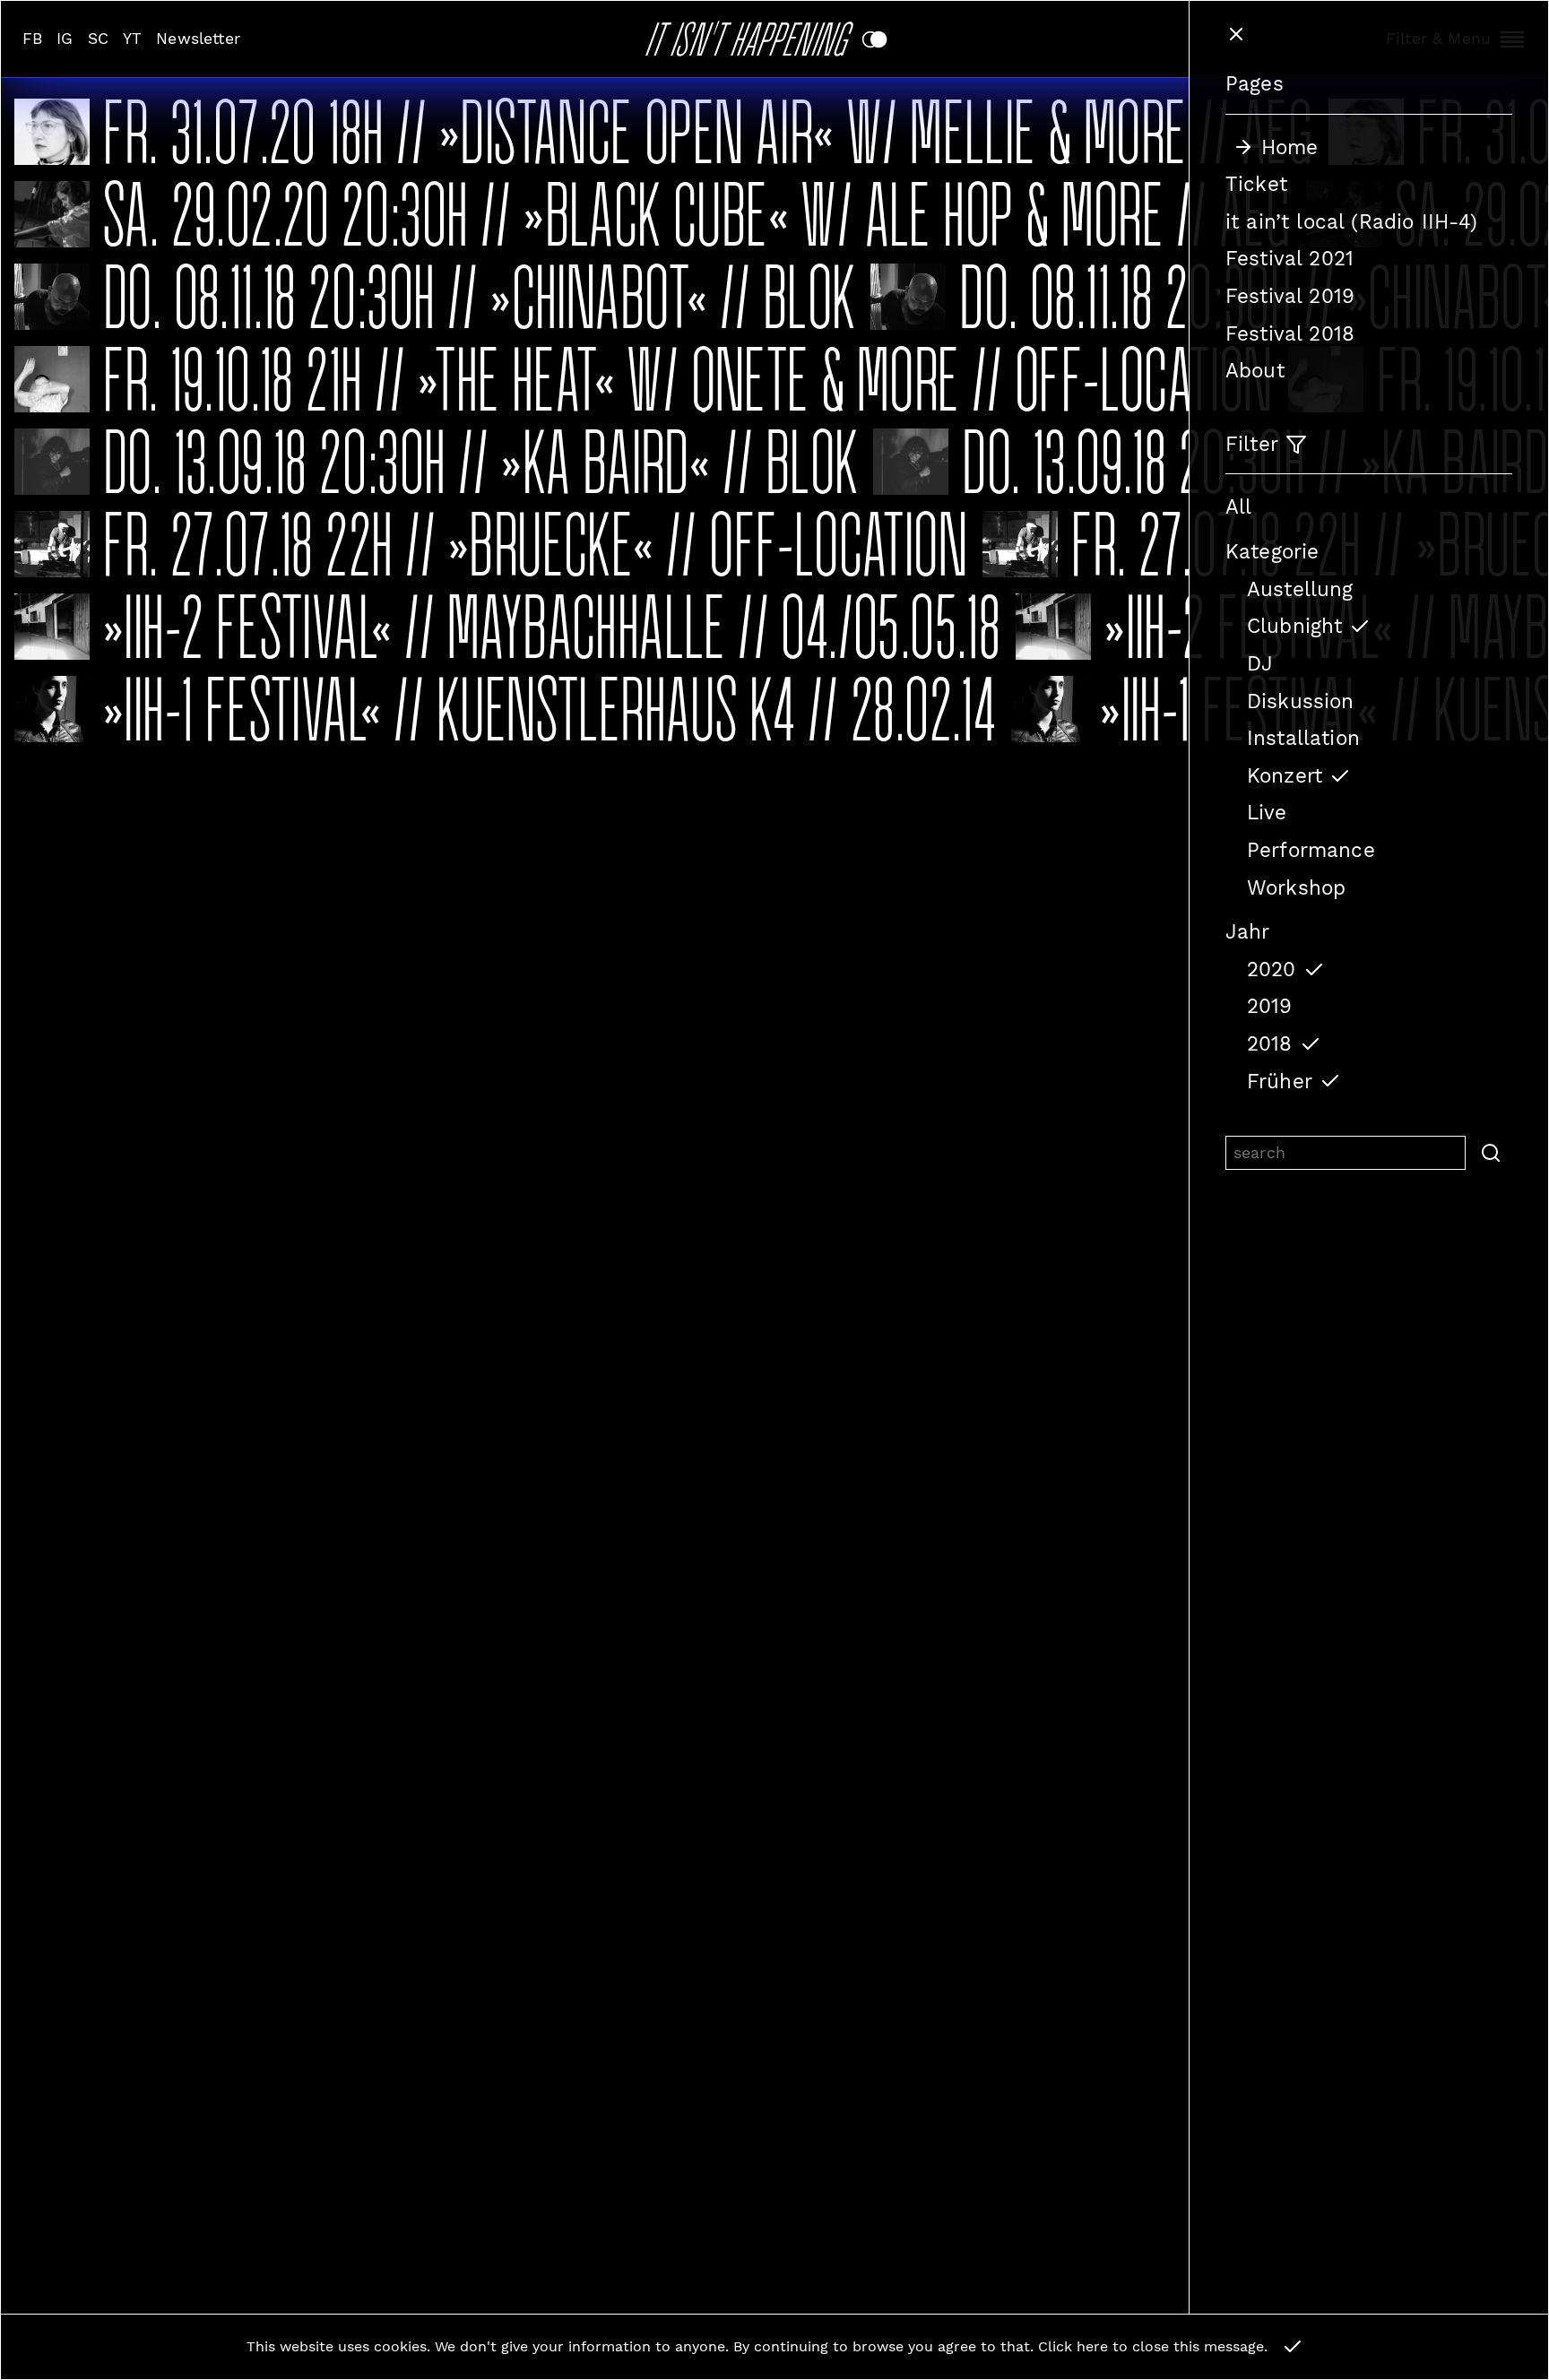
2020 (1272, 969)
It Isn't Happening (753, 35)
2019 (1270, 1006)
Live (1267, 812)
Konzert (1285, 775)
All (1238, 506)
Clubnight (1294, 626)
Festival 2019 (1290, 296)
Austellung (1300, 589)
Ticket (1256, 184)
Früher (1280, 1081)
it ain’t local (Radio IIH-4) (1351, 221)
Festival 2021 (1289, 258)
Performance (1311, 850)
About (1255, 370)
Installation (1303, 738)
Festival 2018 (1290, 333)
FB (32, 39)
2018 (1270, 1043)
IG (65, 39)
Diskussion (1301, 701)
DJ (1260, 663)
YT (132, 39)
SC (98, 39)
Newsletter (198, 39)
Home (1290, 147)
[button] (1489, 1153)
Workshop (1296, 887)
